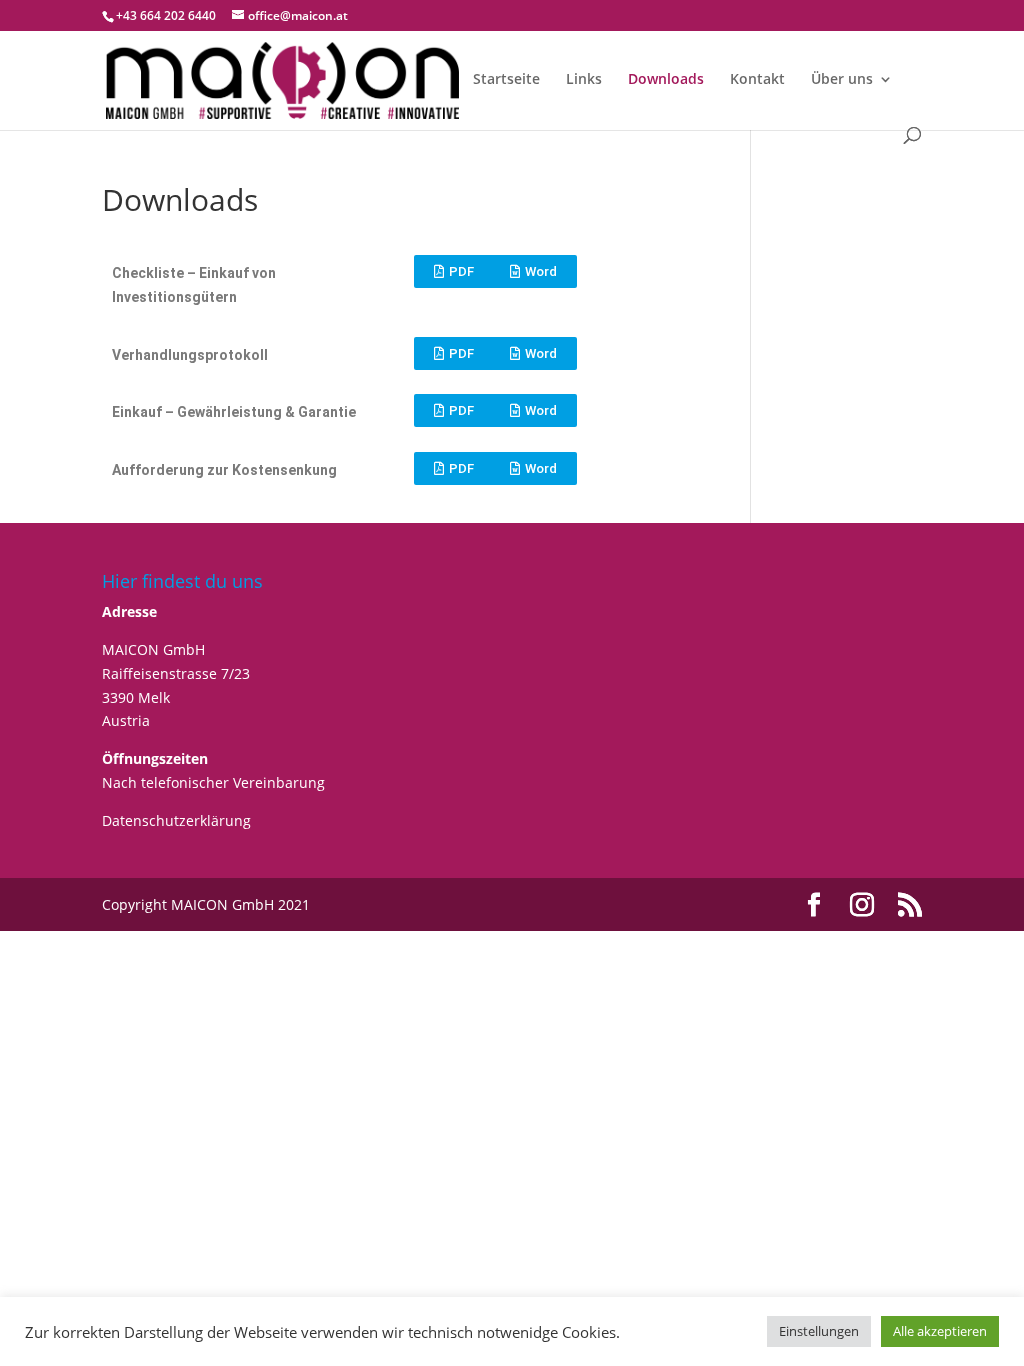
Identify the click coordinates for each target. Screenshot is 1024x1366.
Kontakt (757, 80)
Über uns (842, 80)
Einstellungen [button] (819, 1331)
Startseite (506, 80)
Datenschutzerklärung (176, 820)
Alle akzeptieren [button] (940, 1331)
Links (584, 80)
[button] (454, 271)
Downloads (666, 80)
